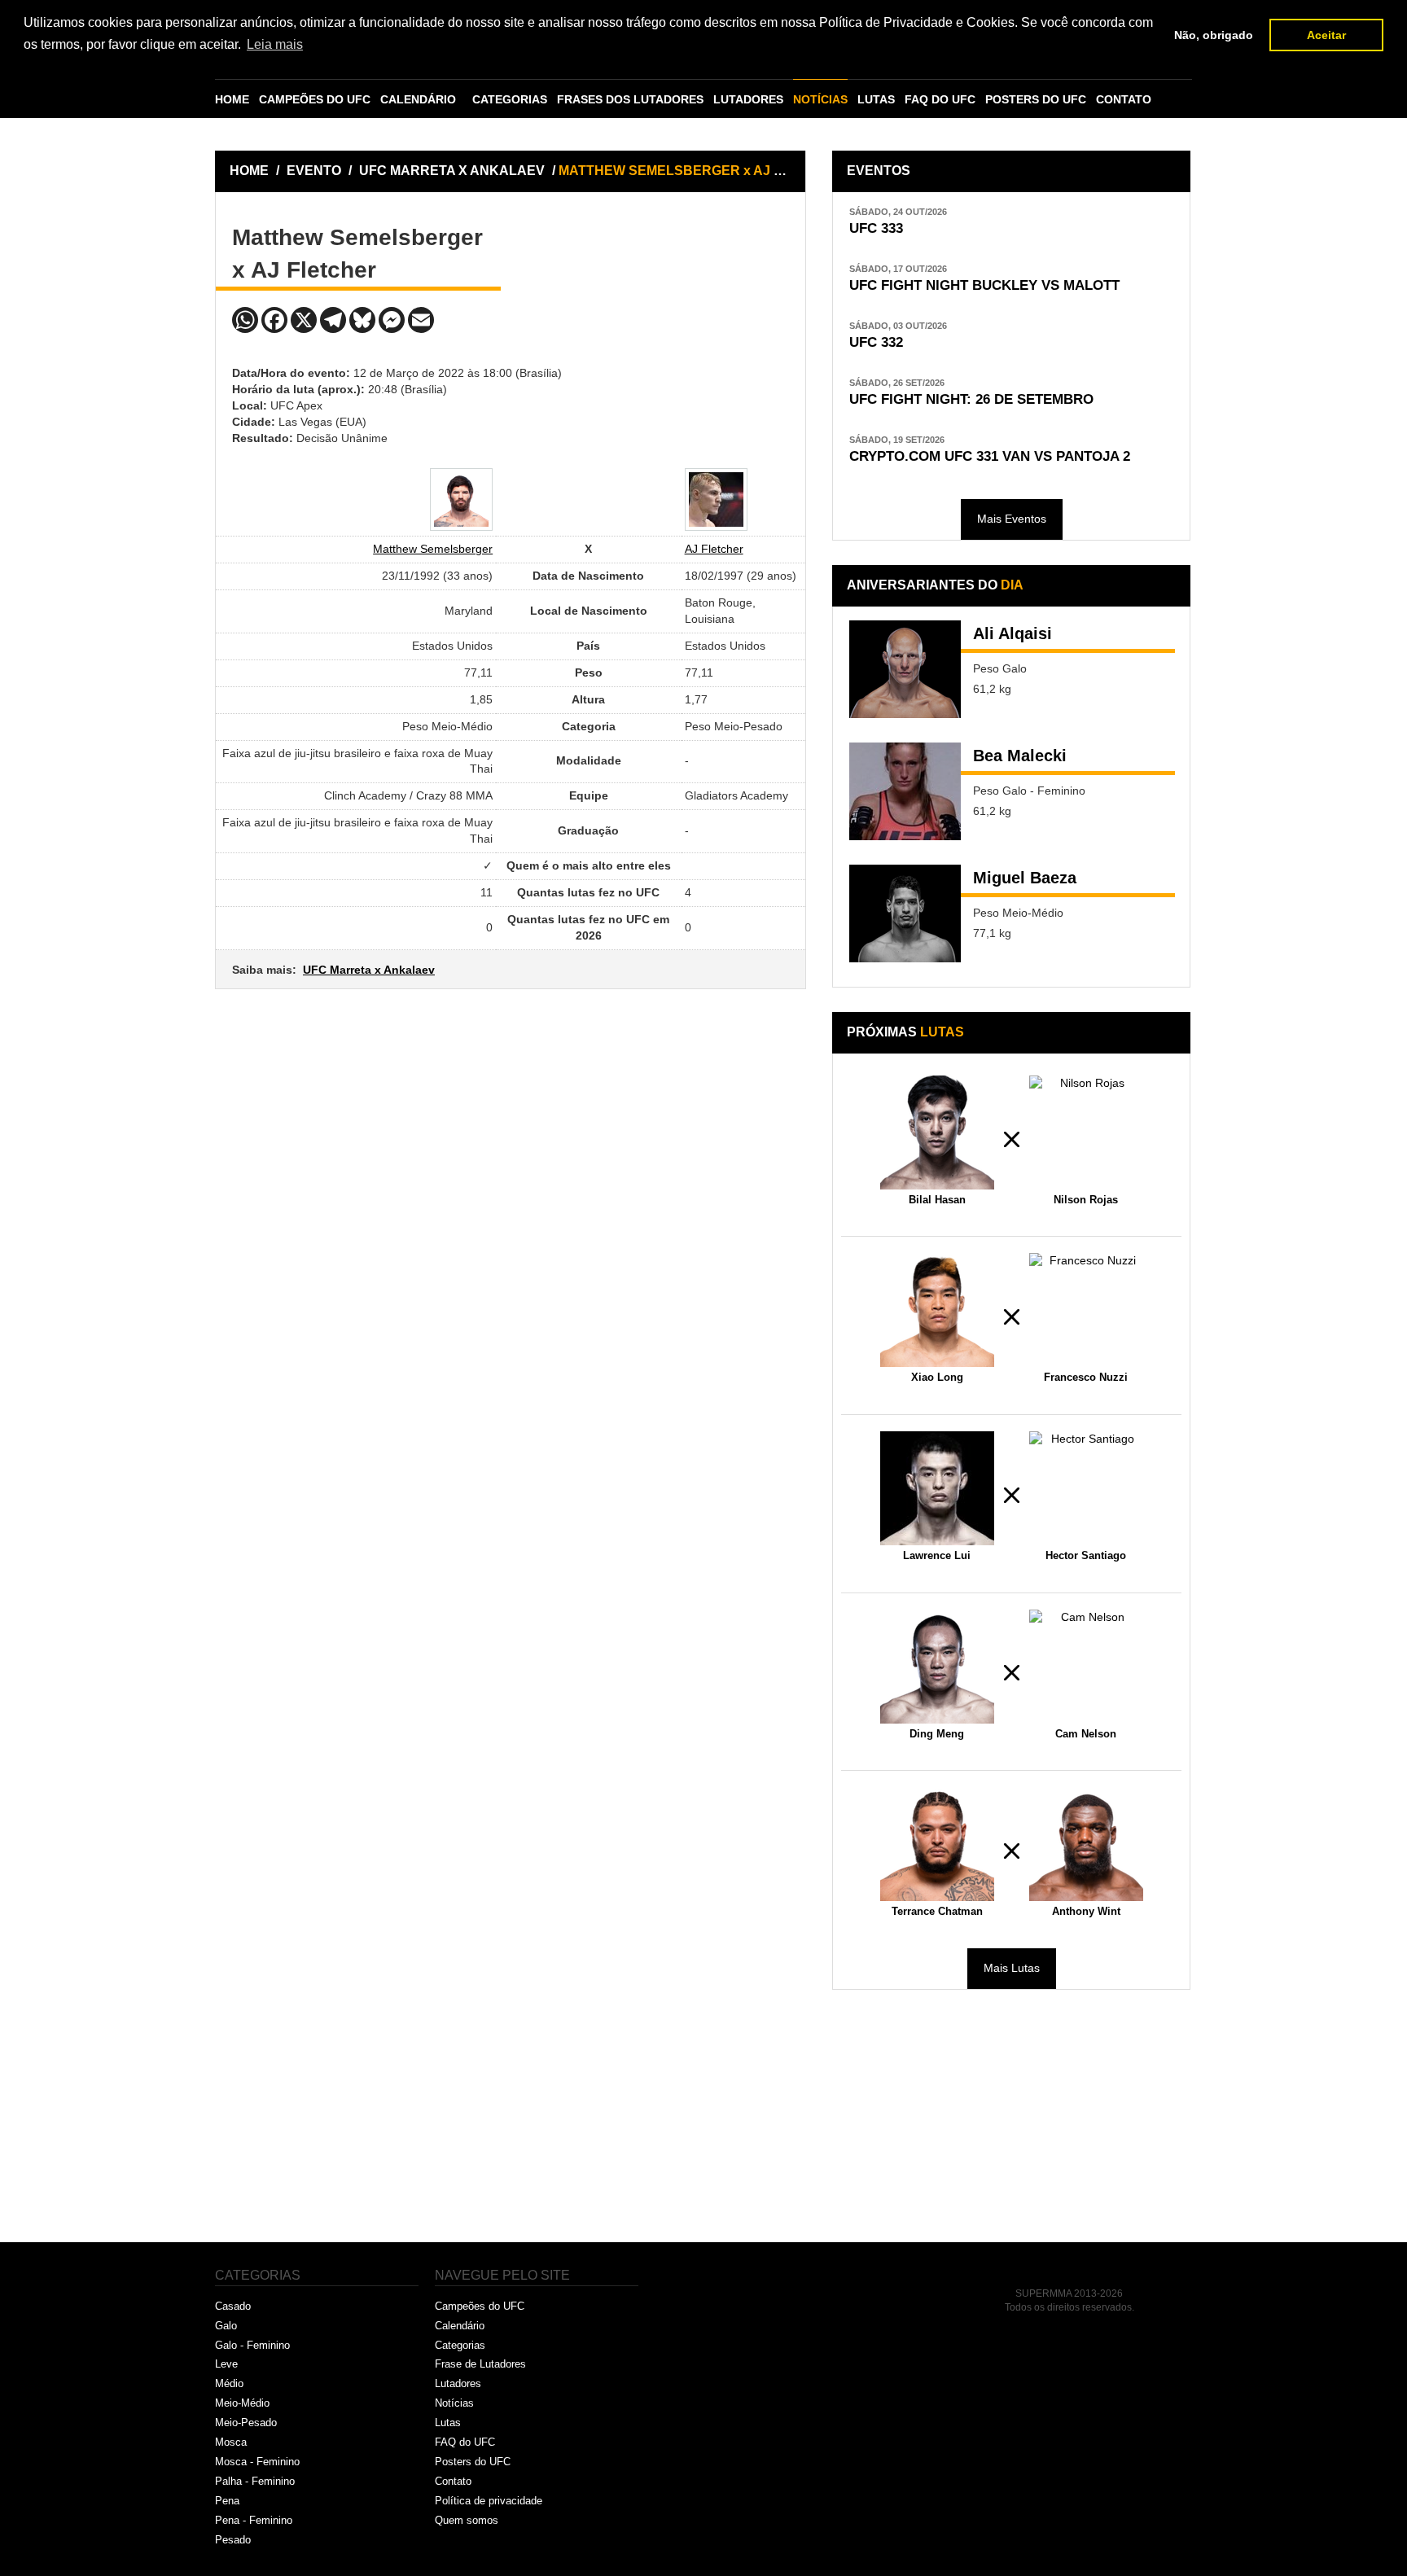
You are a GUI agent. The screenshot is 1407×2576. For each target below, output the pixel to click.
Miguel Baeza (1025, 878)
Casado (233, 2306)
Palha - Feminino (255, 2481)
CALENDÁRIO (418, 99)
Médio (229, 2383)
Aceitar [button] (1326, 35)
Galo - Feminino (252, 2345)
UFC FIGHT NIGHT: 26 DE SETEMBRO (971, 399)
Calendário (460, 2326)
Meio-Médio (242, 2403)
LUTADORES (748, 99)
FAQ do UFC (465, 2442)
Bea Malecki (1020, 756)
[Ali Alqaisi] (905, 669)
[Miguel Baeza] (905, 913)
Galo (226, 2326)
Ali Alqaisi (1013, 633)
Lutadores (458, 2383)
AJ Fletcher (714, 549)
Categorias (460, 2345)
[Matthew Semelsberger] (461, 499)
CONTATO (1124, 99)
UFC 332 (876, 342)
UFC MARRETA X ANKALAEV (454, 171)
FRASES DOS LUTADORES (630, 99)
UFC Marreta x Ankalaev (369, 970)
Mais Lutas (1012, 1968)
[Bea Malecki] (905, 791)
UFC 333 (876, 228)
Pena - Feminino (254, 2520)
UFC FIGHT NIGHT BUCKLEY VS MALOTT (984, 285)
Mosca (231, 2442)
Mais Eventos (1012, 519)
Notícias (454, 2403)
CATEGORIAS (510, 99)
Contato (453, 2481)
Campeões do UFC (480, 2306)
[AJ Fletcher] (716, 499)
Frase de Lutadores (480, 2364)
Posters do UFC (473, 2462)
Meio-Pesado (246, 2423)
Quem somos (467, 2520)
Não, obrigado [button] (1214, 35)
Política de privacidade (489, 2501)
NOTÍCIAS (820, 99)
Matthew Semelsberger (433, 549)
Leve (226, 2364)
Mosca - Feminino (257, 2462)
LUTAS (876, 99)
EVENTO (314, 171)
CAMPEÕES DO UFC (315, 99)
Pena (227, 2501)
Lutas (448, 2423)
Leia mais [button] (275, 44)
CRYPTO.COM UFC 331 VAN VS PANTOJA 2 (990, 456)
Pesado (233, 2540)
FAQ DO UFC (940, 99)
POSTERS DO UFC (1036, 99)
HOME (232, 99)
